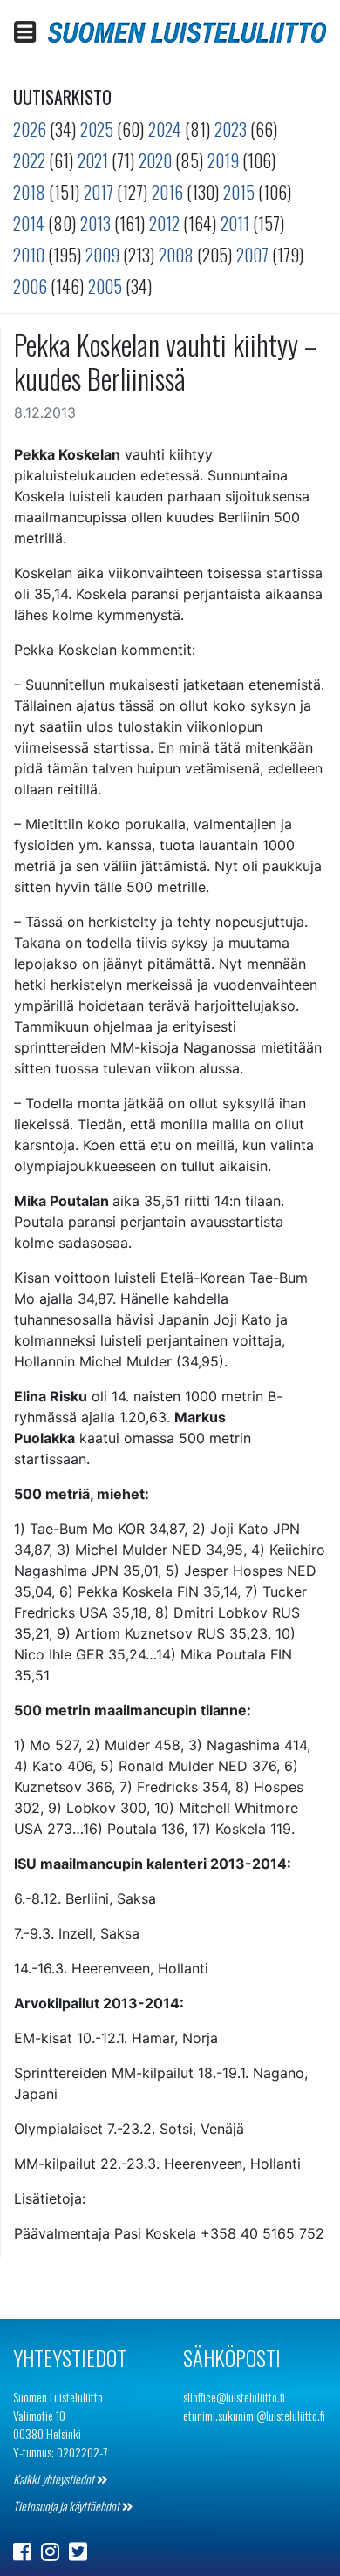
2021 (93, 160)
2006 (30, 286)
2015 (239, 192)
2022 (29, 160)
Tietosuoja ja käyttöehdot (68, 2506)
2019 (223, 160)
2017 (99, 192)
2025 (97, 129)
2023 (231, 129)
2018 (29, 192)
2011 (235, 223)
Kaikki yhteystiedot (55, 2479)
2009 (102, 255)
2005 (105, 286)
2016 (167, 192)
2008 (176, 255)
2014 (29, 223)
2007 (252, 255)
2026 (30, 129)
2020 (155, 160)
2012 (164, 223)
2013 (95, 223)
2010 (29, 255)
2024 (165, 129)
